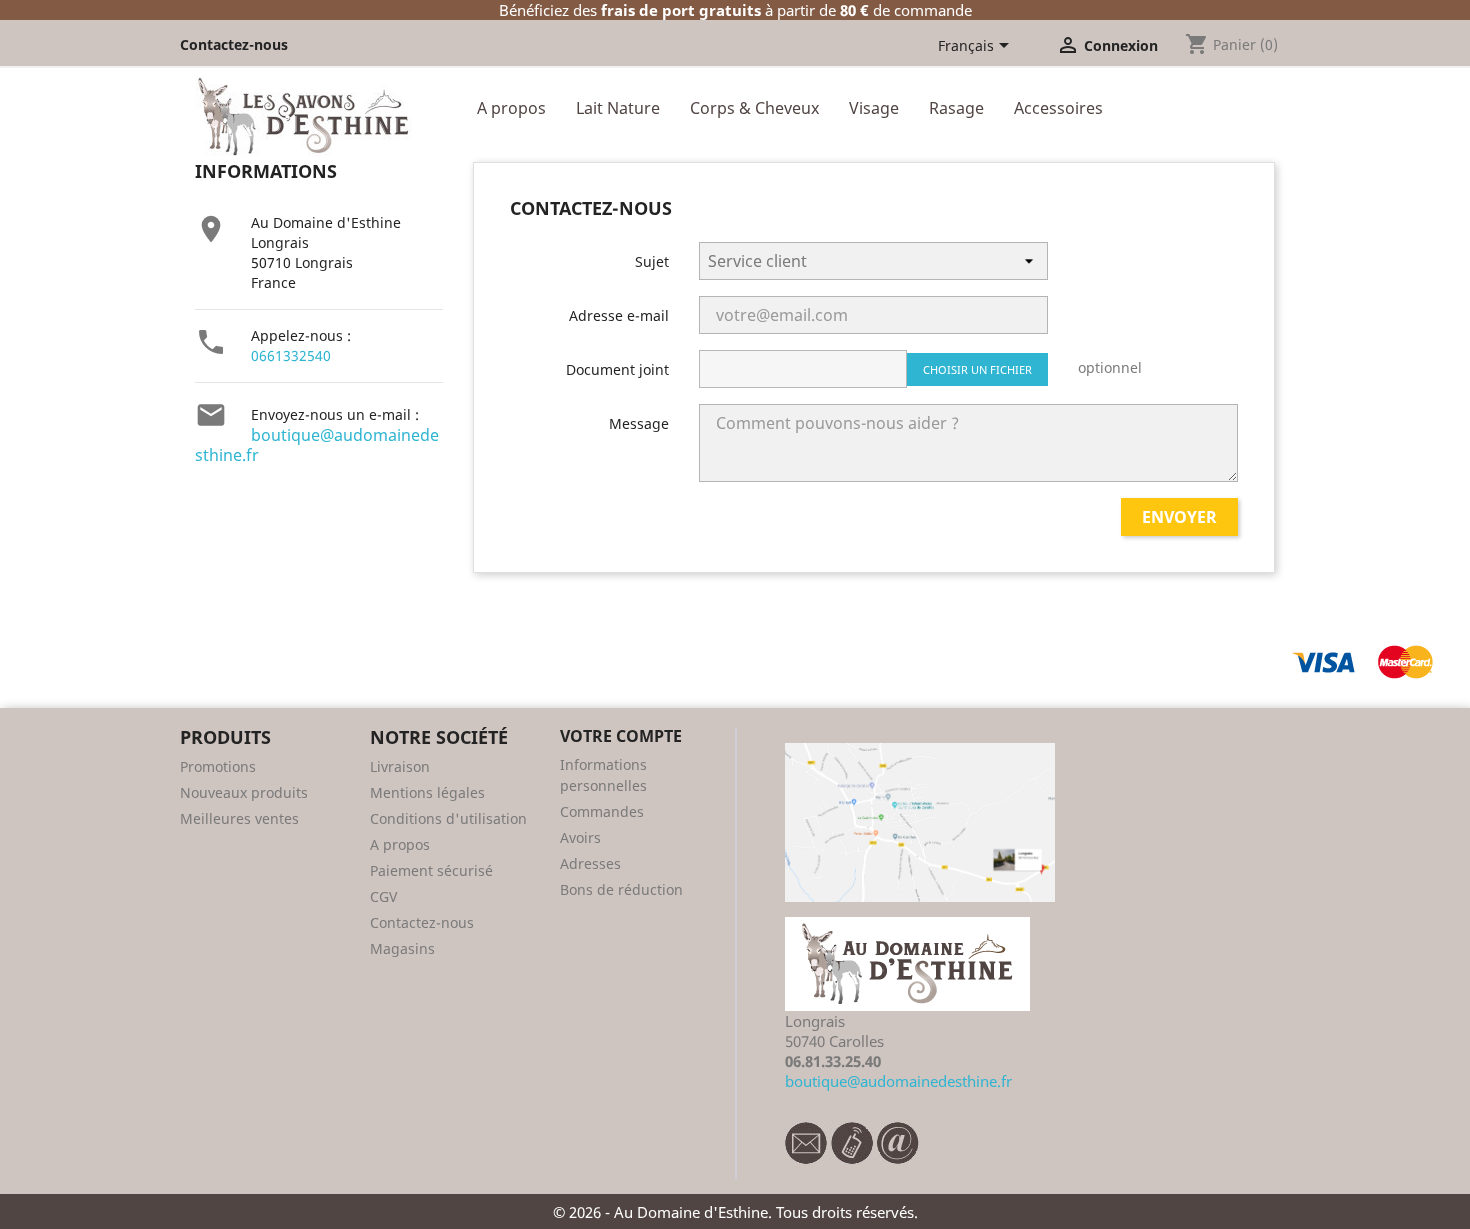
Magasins (402, 948)
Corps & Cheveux (754, 108)
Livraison (400, 766)
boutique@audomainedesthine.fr (317, 445)
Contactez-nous (234, 44)
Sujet (652, 261)
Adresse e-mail (619, 315)
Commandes (602, 811)
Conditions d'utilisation (448, 818)
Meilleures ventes (239, 818)
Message (639, 423)
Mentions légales (427, 792)
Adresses (590, 863)
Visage (874, 108)
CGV (383, 896)
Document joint (617, 369)
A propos (511, 108)
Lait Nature (618, 108)
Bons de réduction (621, 889)
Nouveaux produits (244, 792)
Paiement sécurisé (431, 870)
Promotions (218, 766)
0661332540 (291, 355)
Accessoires (1058, 108)
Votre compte (621, 736)
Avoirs (580, 837)
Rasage (956, 108)
